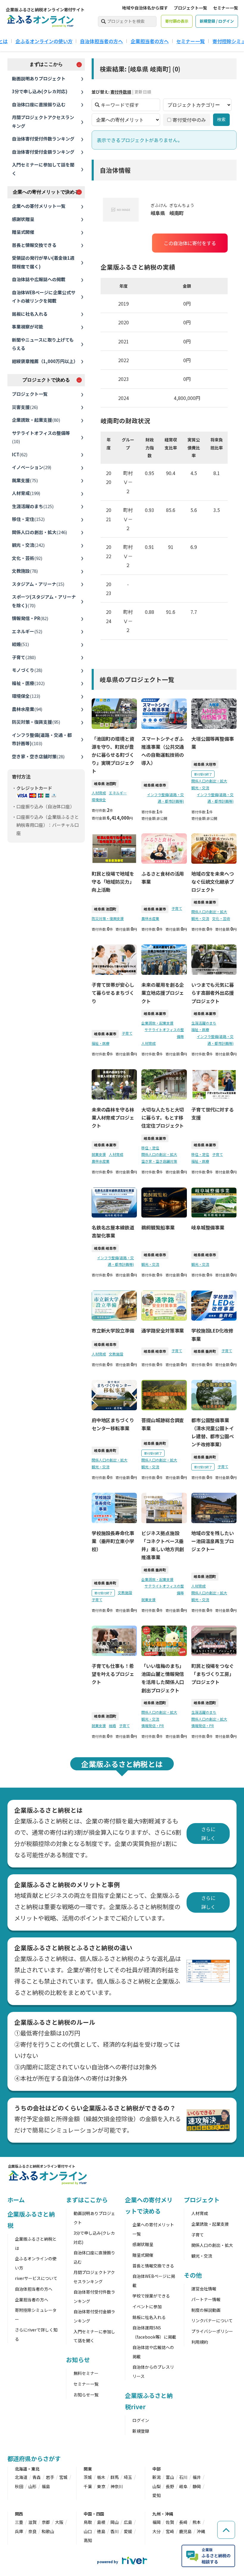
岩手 (50, 2477)
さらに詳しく (208, 1833)
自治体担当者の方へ (101, 41)
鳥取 (88, 2522)
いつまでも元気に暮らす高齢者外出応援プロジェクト (213, 993)
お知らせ (78, 2360)
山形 (32, 2486)
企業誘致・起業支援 (36, 420)
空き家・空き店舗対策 (38, 756)
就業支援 (25, 480)
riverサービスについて (36, 2278)
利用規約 (200, 2342)
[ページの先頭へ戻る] (226, 2530)
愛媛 (128, 2531)
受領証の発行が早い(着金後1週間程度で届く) (43, 262)
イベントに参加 (147, 2306)
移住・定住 (28, 519)
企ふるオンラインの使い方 (44, 41)
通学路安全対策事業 (163, 1330)
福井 (197, 2477)
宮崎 (170, 2531)
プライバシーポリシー (212, 2331)
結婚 (20, 644)
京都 (46, 2522)
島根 (101, 2522)
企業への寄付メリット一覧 (39, 206)
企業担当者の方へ (150, 41)
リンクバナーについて (212, 2320)
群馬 (115, 2477)
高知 (88, 2540)
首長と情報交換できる (34, 245)
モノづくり (27, 670)
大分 (157, 2531)
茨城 (88, 2477)
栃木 (101, 2477)
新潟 (157, 2477)
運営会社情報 (204, 2289)
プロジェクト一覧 (190, 8)
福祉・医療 (28, 683)
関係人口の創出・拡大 (39, 532)
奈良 (32, 2531)
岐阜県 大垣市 (205, 764)
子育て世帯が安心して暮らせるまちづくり (113, 993)
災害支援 (25, 407)
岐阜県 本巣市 (155, 909)
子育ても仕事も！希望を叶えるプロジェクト (113, 1674)
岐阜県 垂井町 (205, 1351)
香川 (115, 2531)
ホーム (16, 2200)
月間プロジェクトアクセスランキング (43, 122)
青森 (37, 2477)
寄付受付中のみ (189, 120)
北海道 (21, 2477)
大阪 (59, 2522)
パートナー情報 (206, 2299)
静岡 (197, 2486)
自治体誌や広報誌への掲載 (39, 279)
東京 (101, 2486)
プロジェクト (202, 2200)
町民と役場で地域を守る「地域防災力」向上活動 (113, 882)
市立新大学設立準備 (113, 1330)
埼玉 (128, 2477)
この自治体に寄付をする (190, 243)
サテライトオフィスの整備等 (41, 437)
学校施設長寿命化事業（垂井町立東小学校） (113, 1541)
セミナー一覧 (226, 8)
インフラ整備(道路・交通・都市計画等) (42, 739)
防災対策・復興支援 (36, 722)
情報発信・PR (30, 618)
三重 (19, 2522)
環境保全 (26, 696)
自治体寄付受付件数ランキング (43, 139)
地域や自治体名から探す (145, 8)
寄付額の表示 (177, 21)
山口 (88, 2531)
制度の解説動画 (206, 2310)
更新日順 (143, 92)
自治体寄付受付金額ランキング (43, 152)
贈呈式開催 (23, 232)
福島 (46, 2486)
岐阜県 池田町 (105, 783)
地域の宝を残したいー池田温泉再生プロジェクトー (213, 1541)
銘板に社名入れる (30, 314)
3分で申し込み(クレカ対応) (40, 91)
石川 (183, 2477)
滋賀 (32, 2522)
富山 (170, 2477)
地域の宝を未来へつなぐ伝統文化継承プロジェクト (213, 882)
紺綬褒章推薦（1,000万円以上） (45, 361)
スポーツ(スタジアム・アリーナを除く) (44, 601)
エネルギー (27, 631)
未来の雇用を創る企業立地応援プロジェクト (163, 993)
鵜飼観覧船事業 (158, 1227)
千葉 (88, 2486)
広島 (128, 2522)
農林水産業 (27, 709)
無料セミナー (86, 2373)
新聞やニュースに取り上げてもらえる (43, 344)
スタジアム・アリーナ (38, 584)
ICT (20, 454)
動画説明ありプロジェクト (39, 78)
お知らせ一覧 (86, 2395)
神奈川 (117, 2486)
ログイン (141, 2420)
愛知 (157, 2495)
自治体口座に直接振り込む (39, 104)
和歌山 (48, 2531)
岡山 (115, 2522)
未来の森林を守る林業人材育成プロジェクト (113, 1117)
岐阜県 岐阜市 (155, 785)
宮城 (63, 2477)
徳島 (101, 2531)
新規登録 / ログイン (217, 21)
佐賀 (170, 2522)
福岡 (157, 2522)
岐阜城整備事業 (208, 1227)
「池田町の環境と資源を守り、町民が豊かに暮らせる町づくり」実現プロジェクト (113, 755)
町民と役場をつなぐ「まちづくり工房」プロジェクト (213, 1674)
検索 (221, 119)
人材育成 (26, 493)
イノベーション (32, 467)
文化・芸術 (27, 558)
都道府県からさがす (34, 2459)
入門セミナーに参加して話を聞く (43, 169)
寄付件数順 (121, 92)
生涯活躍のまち (33, 506)
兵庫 (19, 2531)
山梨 (157, 2486)
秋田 (19, 2486)
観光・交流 (28, 545)
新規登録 (141, 2431)
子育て (24, 657)
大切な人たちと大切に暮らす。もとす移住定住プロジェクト (163, 1117)
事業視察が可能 (28, 327)
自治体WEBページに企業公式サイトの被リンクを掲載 (44, 297)
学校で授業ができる (151, 2296)
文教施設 (25, 571)
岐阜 (183, 2486)
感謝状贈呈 (23, 219)
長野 (170, 2486)
